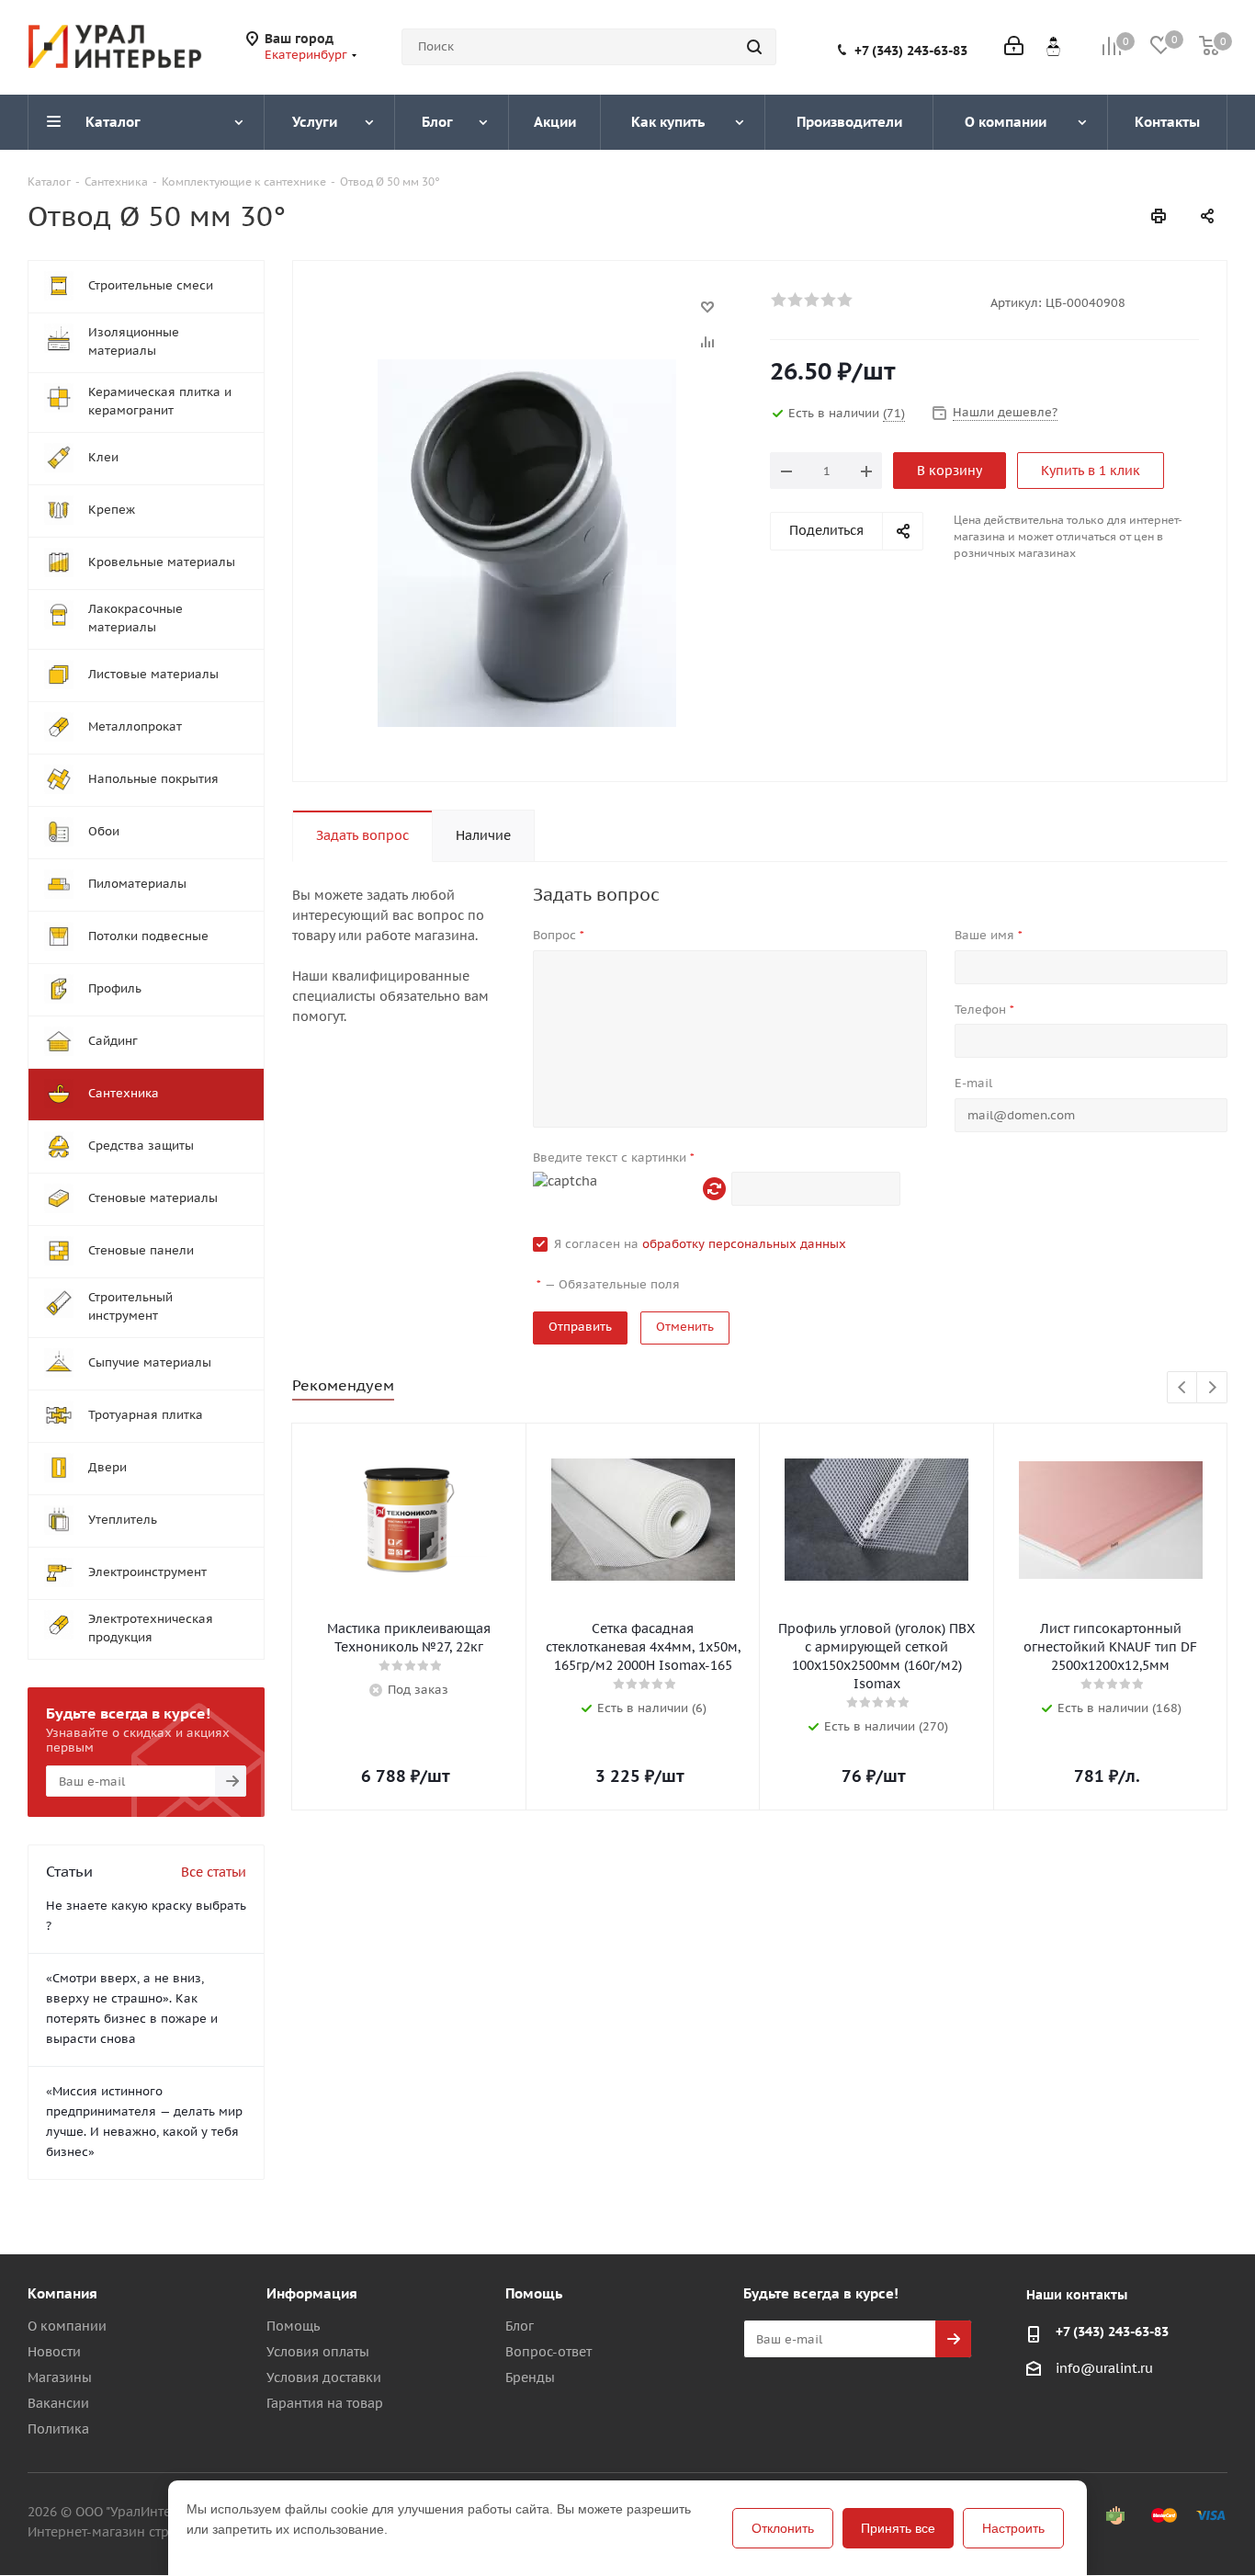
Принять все (898, 2528)
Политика (58, 2429)
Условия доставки (324, 2377)
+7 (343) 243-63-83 (911, 51)
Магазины (60, 2377)
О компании (67, 2326)
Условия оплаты (318, 2352)
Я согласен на (700, 1244)
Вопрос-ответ (548, 2352)
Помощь (293, 2326)
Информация (312, 2293)
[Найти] (754, 47)
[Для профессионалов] (1053, 46)
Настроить (1013, 2528)
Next (1212, 1388)
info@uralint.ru (1104, 2368)
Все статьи (214, 1872)
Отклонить (783, 2528)
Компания (62, 2293)
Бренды (530, 2377)
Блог (520, 2326)
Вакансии (58, 2403)
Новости (54, 2352)
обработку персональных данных (744, 1244)
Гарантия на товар (325, 2403)
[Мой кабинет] (1014, 47)
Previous (1183, 1388)
